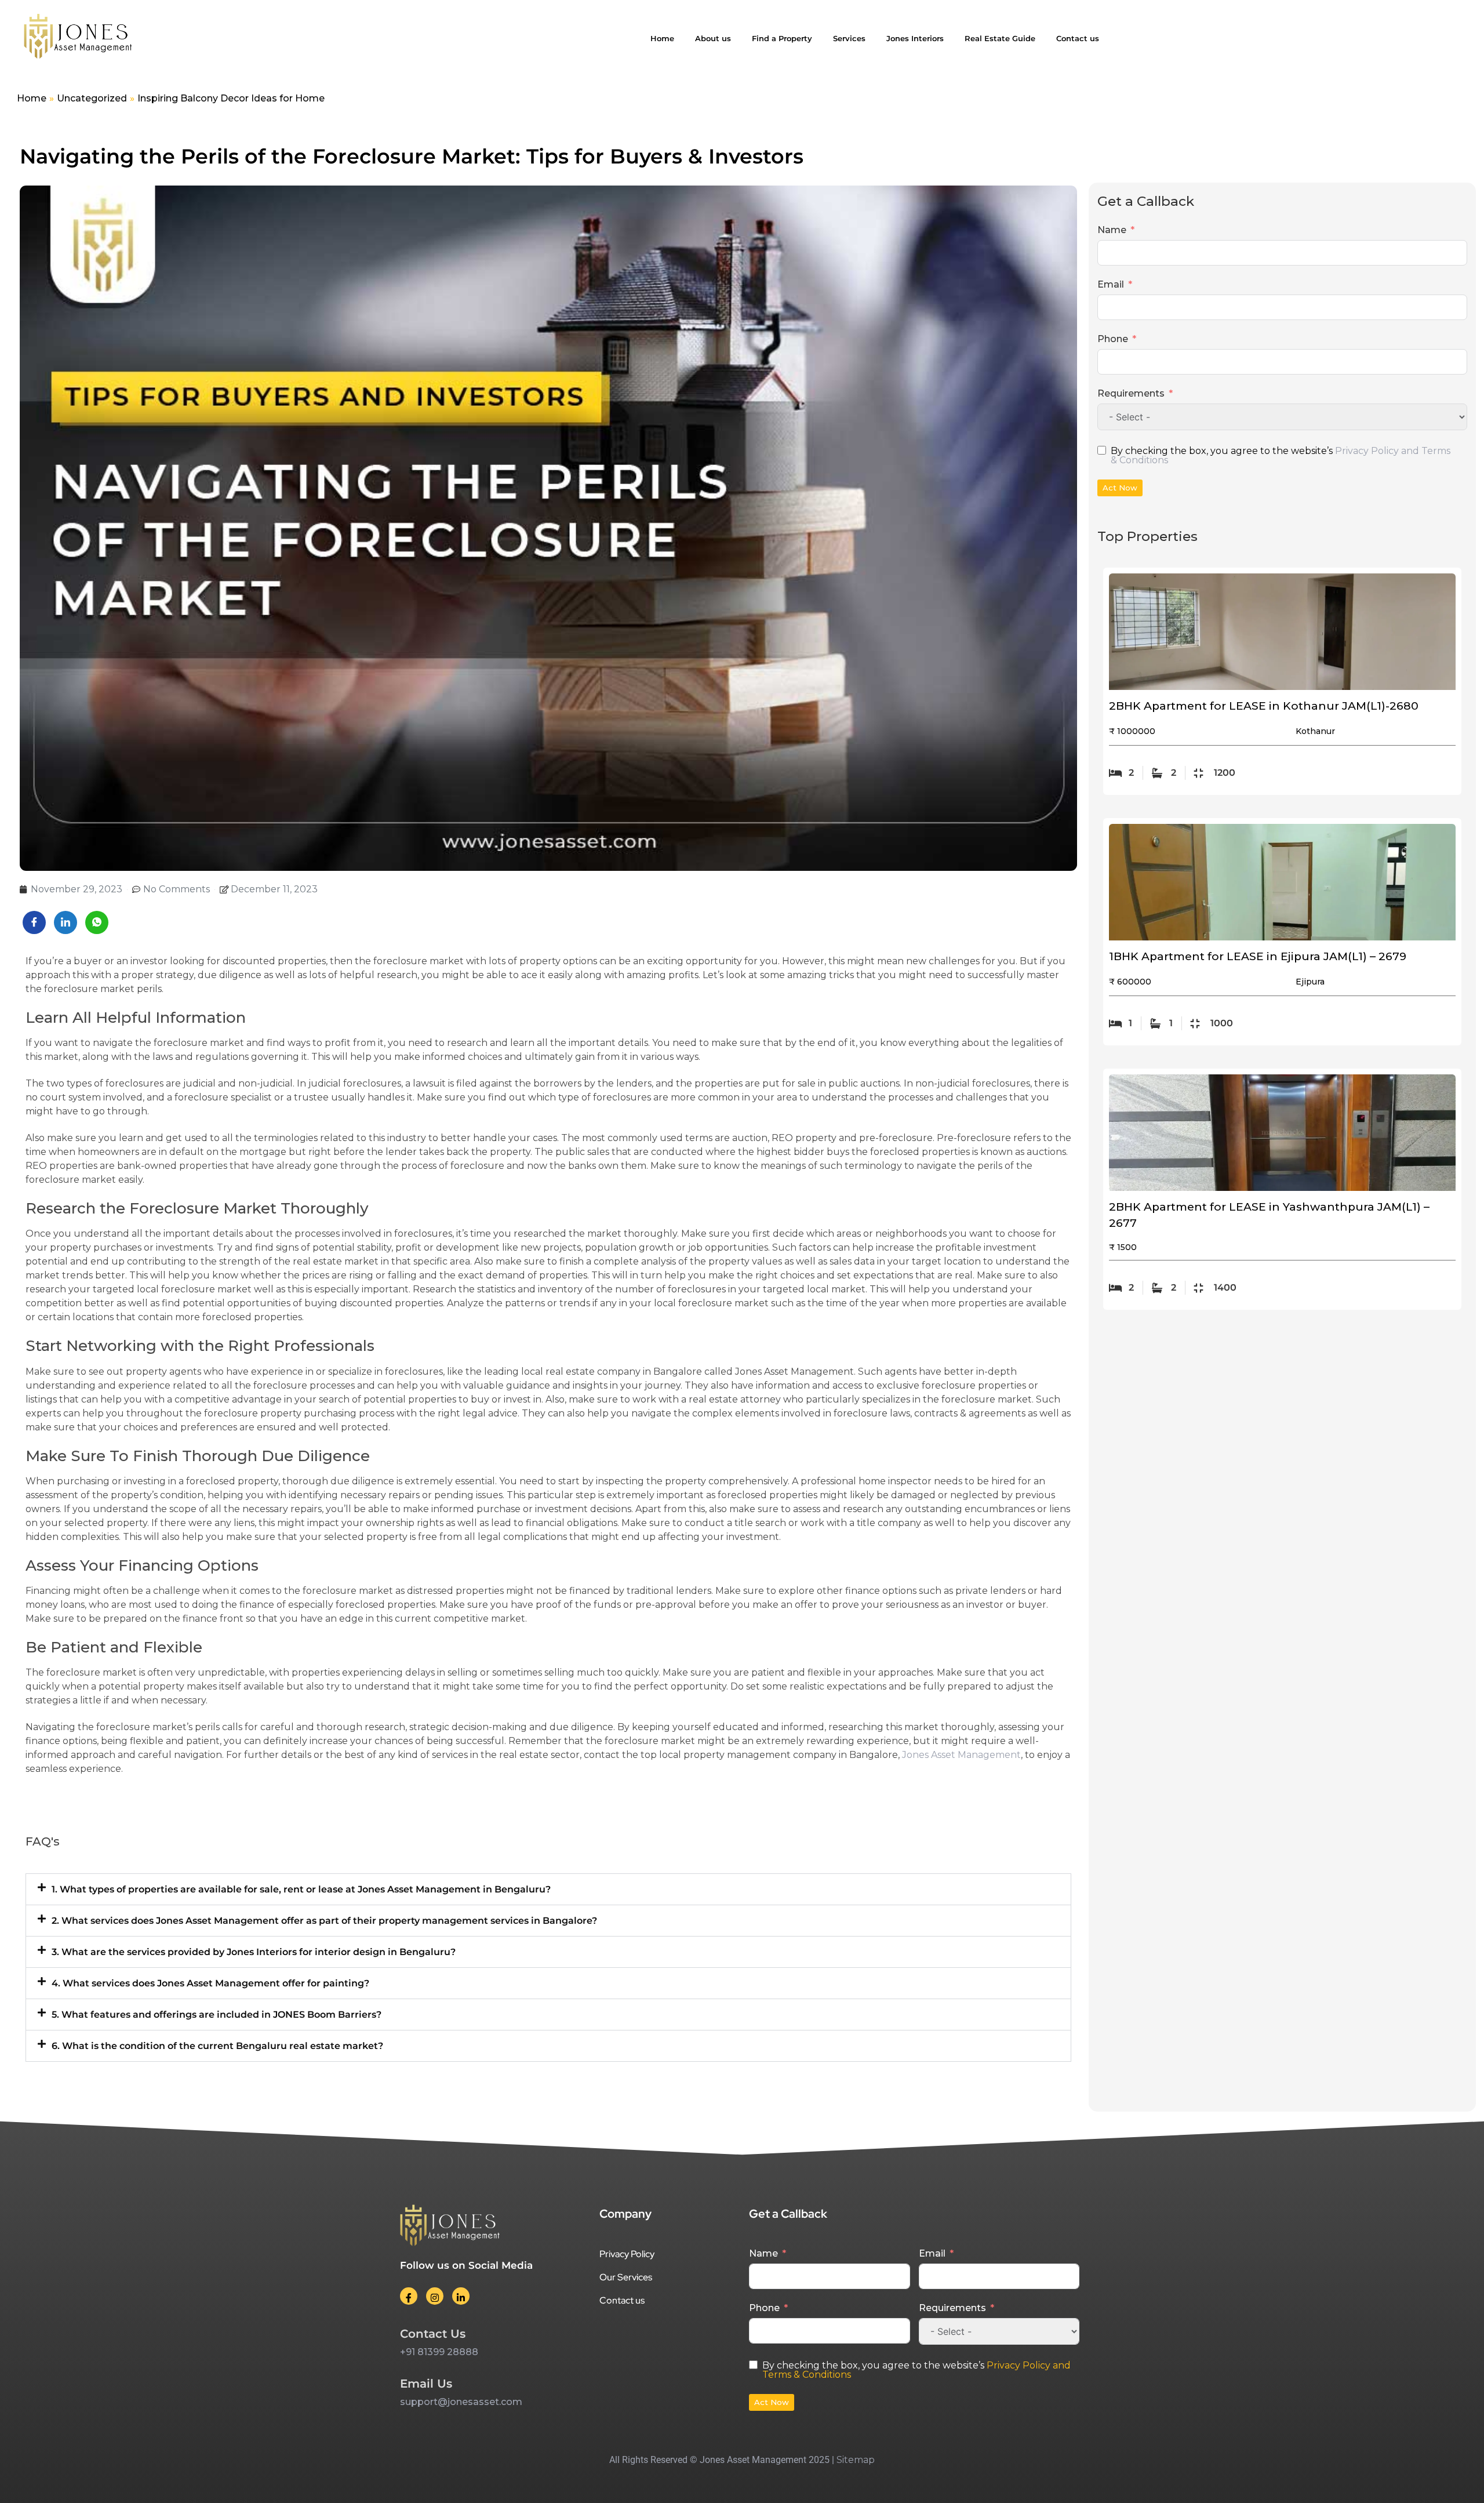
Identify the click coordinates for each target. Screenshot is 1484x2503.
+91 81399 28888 (439, 2352)
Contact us (1078, 38)
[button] (548, 1889)
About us (713, 38)
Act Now (1120, 488)
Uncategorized (92, 98)
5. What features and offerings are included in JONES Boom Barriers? (217, 2015)
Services (849, 38)
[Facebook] (409, 2296)
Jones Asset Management (961, 1755)
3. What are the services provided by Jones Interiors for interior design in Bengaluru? (254, 1952)
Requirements (1131, 393)
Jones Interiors (915, 38)
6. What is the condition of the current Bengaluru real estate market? (217, 2046)
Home (662, 38)
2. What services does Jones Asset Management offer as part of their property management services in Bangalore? (324, 1921)
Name (1112, 230)
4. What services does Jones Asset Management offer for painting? (210, 1983)
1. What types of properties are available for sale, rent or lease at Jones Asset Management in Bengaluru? (301, 1889)
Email (1111, 284)
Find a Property (782, 38)
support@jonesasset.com (461, 2402)
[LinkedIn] (461, 2296)
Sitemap (856, 2460)
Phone (1113, 339)
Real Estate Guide (1000, 38)
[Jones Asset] (78, 38)
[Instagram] (435, 2296)
